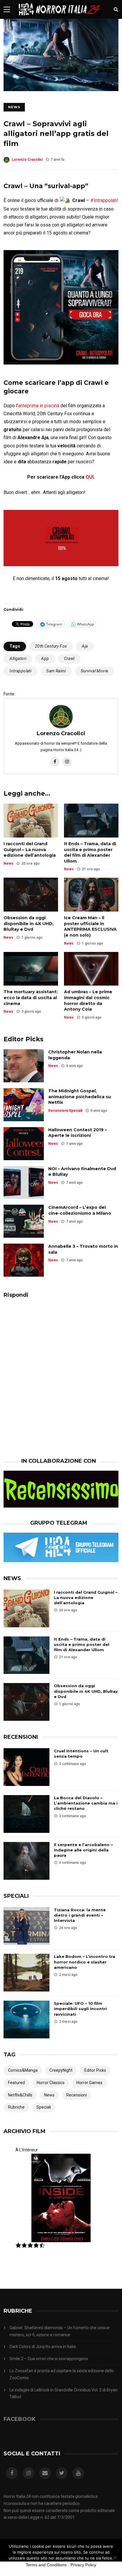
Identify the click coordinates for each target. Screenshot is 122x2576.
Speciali (76, 1111)
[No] (115, 2557)
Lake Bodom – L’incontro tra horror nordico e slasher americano (85, 1962)
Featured (16, 2083)
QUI (90, 477)
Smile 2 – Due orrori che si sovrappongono (49, 2359)
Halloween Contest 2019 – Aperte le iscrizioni (78, 1133)
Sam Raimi (56, 671)
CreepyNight (61, 2070)
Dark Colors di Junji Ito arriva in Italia (43, 2347)
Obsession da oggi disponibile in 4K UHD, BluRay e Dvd (29, 923)
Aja (85, 646)
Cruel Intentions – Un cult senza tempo (81, 1754)
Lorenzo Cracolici (27, 160)
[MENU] (7, 9)
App (45, 659)
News (14, 107)
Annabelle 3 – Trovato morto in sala (83, 1249)
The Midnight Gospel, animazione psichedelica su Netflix (80, 1097)
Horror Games (89, 2083)
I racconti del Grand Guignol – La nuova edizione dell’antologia (30, 849)
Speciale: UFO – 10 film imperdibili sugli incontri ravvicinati (80, 2009)
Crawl (69, 659)
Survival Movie (95, 671)
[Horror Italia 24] (59, 17)
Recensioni (58, 1111)
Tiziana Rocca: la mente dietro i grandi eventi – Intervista (80, 1915)
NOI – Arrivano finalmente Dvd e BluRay (82, 1172)
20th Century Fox (51, 646)
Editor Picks (95, 2070)
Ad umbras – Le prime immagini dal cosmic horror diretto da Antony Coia (88, 1000)
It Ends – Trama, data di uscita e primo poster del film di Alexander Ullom (90, 852)
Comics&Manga (23, 2070)
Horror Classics (51, 2083)
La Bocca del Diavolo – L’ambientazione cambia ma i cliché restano (86, 1803)
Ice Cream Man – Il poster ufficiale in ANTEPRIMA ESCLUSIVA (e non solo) (90, 926)
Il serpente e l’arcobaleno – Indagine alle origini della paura (83, 1850)
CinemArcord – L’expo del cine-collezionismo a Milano (80, 1210)
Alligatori (18, 659)
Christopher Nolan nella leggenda (75, 1055)
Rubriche (16, 2107)
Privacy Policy (83, 2565)
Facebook (20, 2419)
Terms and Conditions (46, 2565)
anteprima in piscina (39, 406)
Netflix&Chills (20, 2095)
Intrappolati (20, 671)
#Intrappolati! (104, 200)
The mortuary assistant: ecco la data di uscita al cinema (31, 998)
